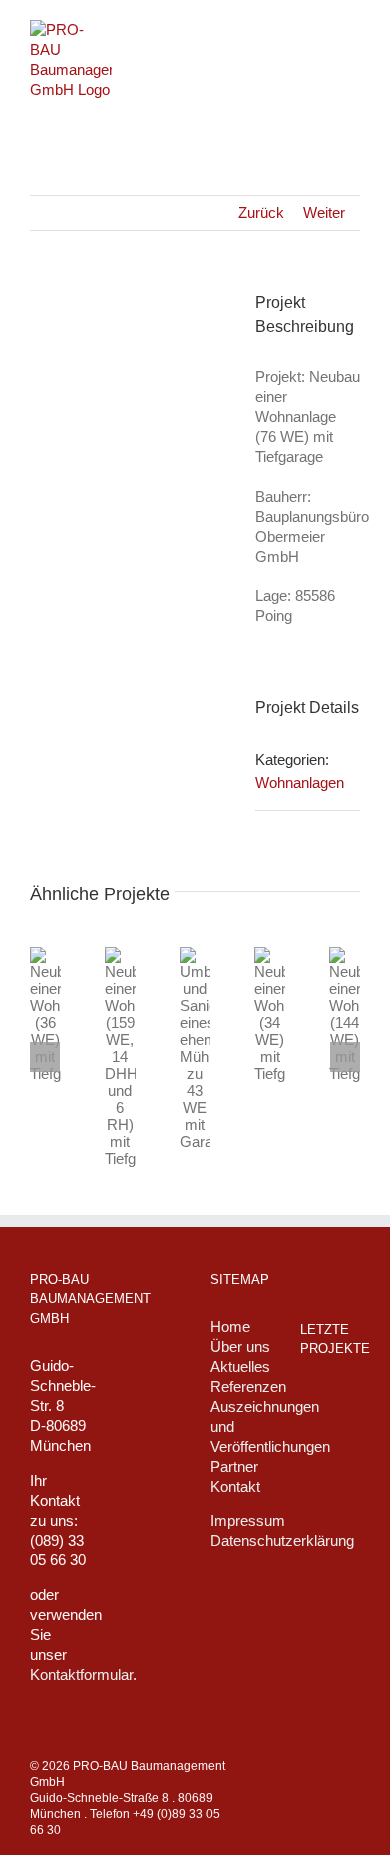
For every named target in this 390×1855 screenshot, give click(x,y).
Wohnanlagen (299, 782)
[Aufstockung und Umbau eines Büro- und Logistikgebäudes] (330, 1628)
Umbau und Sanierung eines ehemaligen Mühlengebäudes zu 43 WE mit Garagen (209, 1105)
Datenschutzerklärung (282, 1540)
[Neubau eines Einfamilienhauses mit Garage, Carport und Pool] (330, 1447)
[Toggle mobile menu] (352, 30)
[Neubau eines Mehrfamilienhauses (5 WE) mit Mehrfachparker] (330, 1579)
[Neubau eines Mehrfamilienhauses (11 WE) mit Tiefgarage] (330, 1406)
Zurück (261, 212)
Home (230, 1326)
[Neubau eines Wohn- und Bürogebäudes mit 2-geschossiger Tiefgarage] (330, 1488)
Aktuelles (240, 1366)
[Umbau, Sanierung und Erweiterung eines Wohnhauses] (330, 1531)
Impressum (247, 1520)
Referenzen (248, 1386)
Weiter (324, 212)
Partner (234, 1466)
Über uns (240, 1346)
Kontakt (235, 1486)
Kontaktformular (81, 1674)
